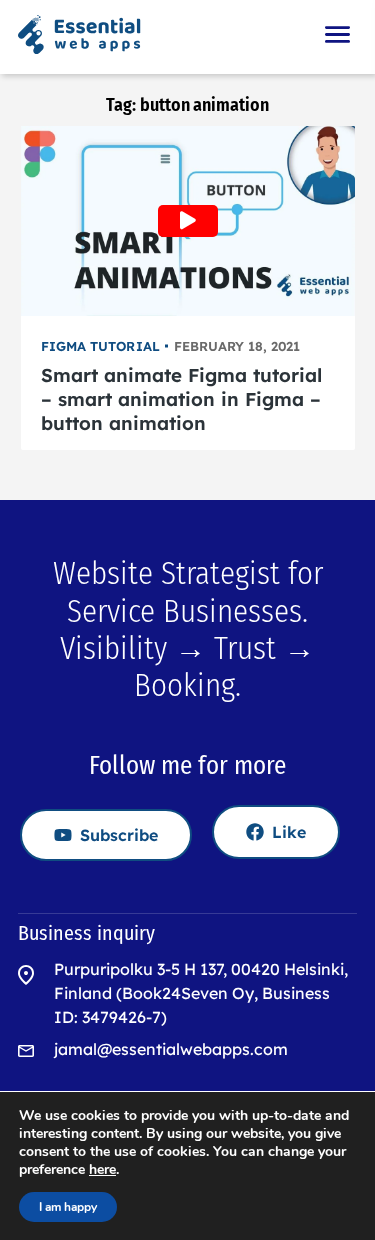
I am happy (68, 1207)
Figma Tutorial (100, 346)
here (102, 1170)
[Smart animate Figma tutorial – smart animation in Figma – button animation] (188, 221)
